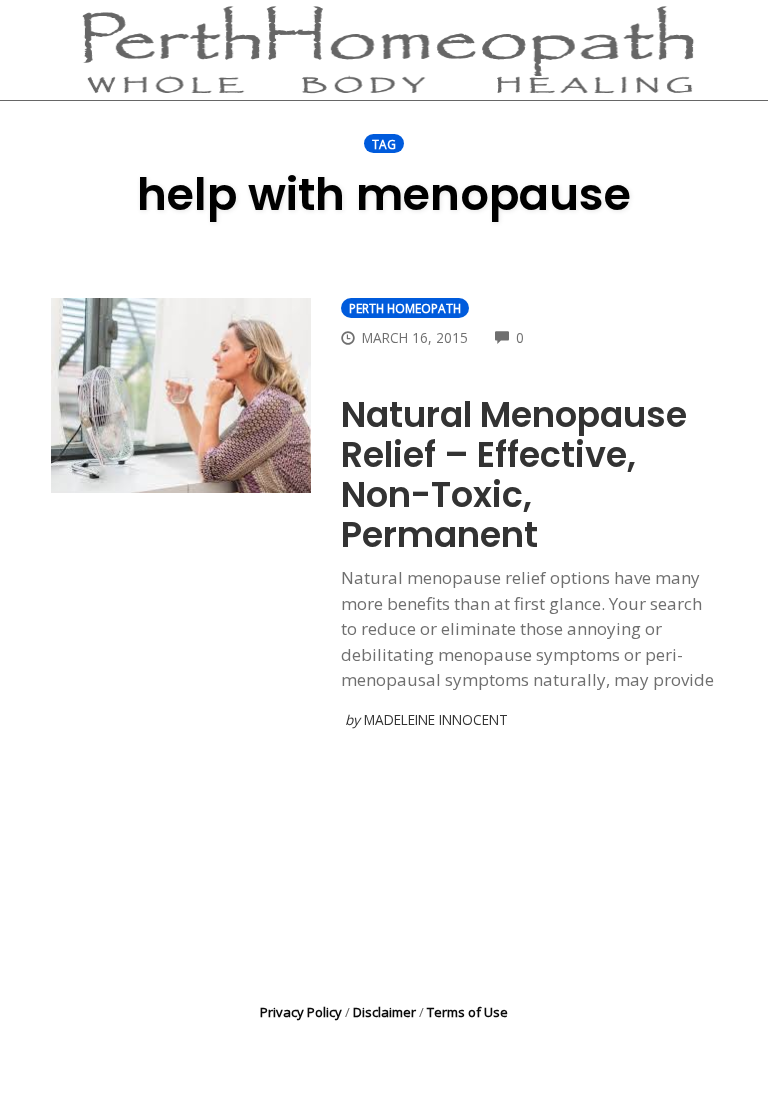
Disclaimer (384, 1012)
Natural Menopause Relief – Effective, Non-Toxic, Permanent (514, 474)
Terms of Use (467, 1012)
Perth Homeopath (405, 308)
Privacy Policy (301, 1012)
